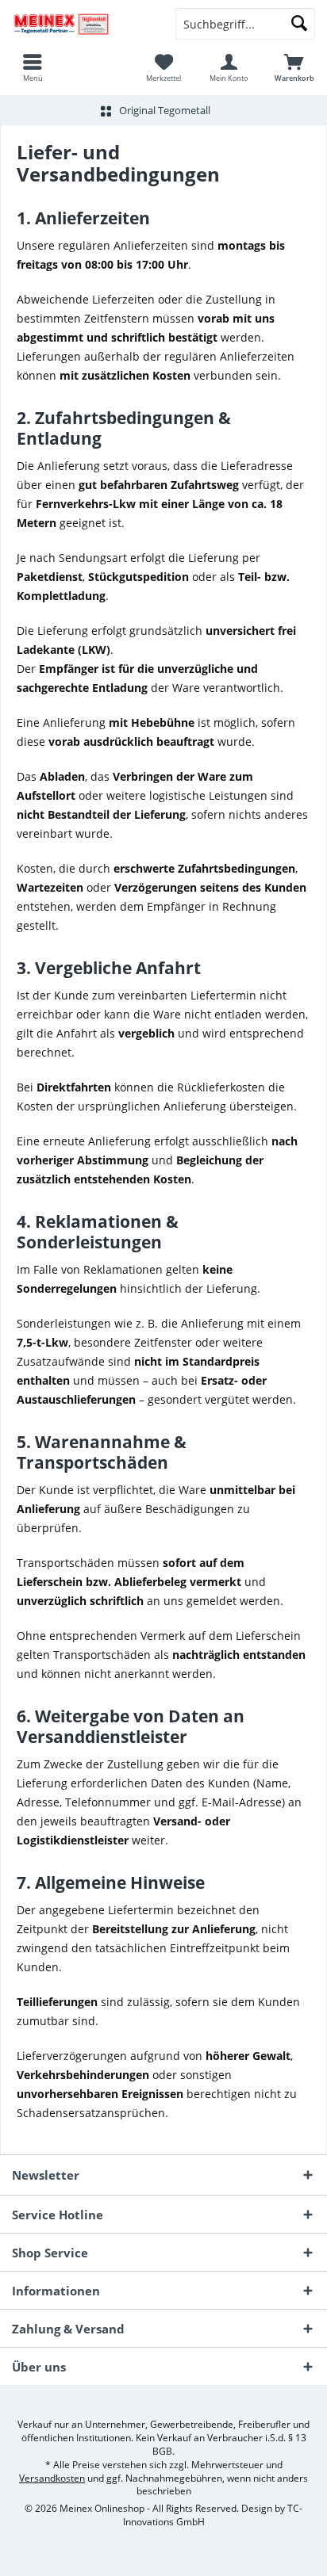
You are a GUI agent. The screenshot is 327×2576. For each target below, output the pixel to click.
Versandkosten (52, 2478)
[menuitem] (33, 67)
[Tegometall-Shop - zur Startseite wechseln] (82, 24)
